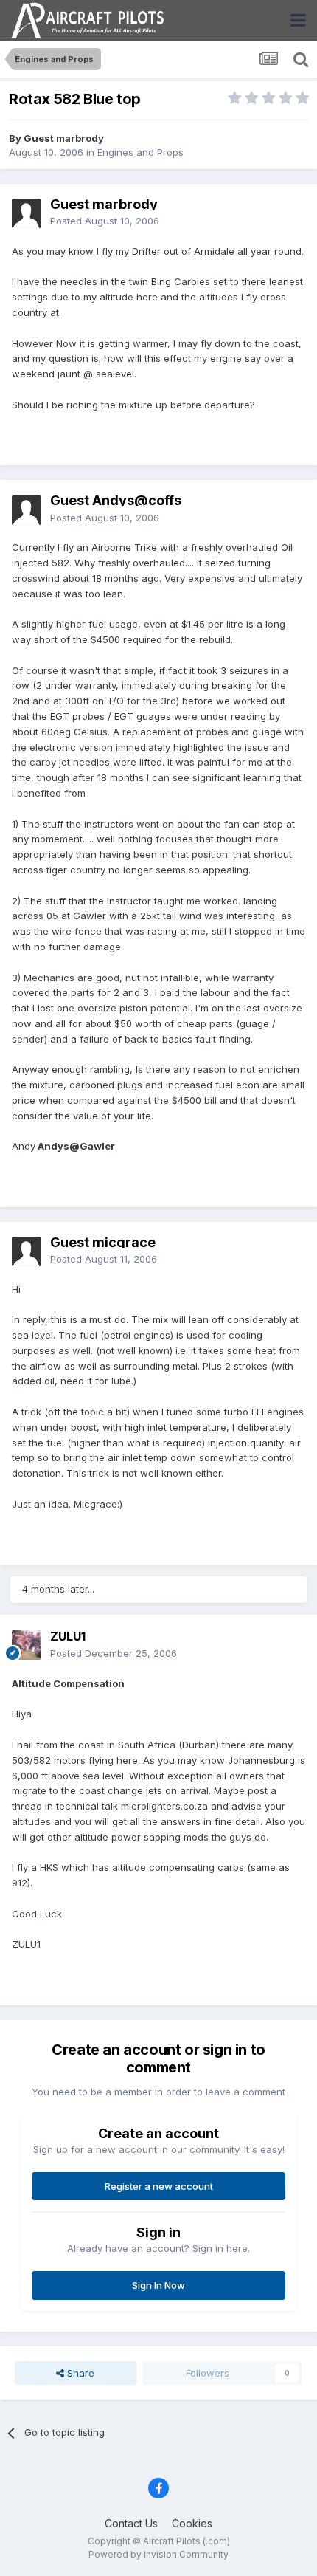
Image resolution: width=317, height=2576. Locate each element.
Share (79, 2373)
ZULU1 (68, 1636)
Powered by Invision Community (158, 2554)
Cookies (192, 2523)
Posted (105, 221)
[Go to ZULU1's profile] (27, 1645)
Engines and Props (140, 152)
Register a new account (159, 2186)
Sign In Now (158, 2285)
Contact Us (131, 2523)
